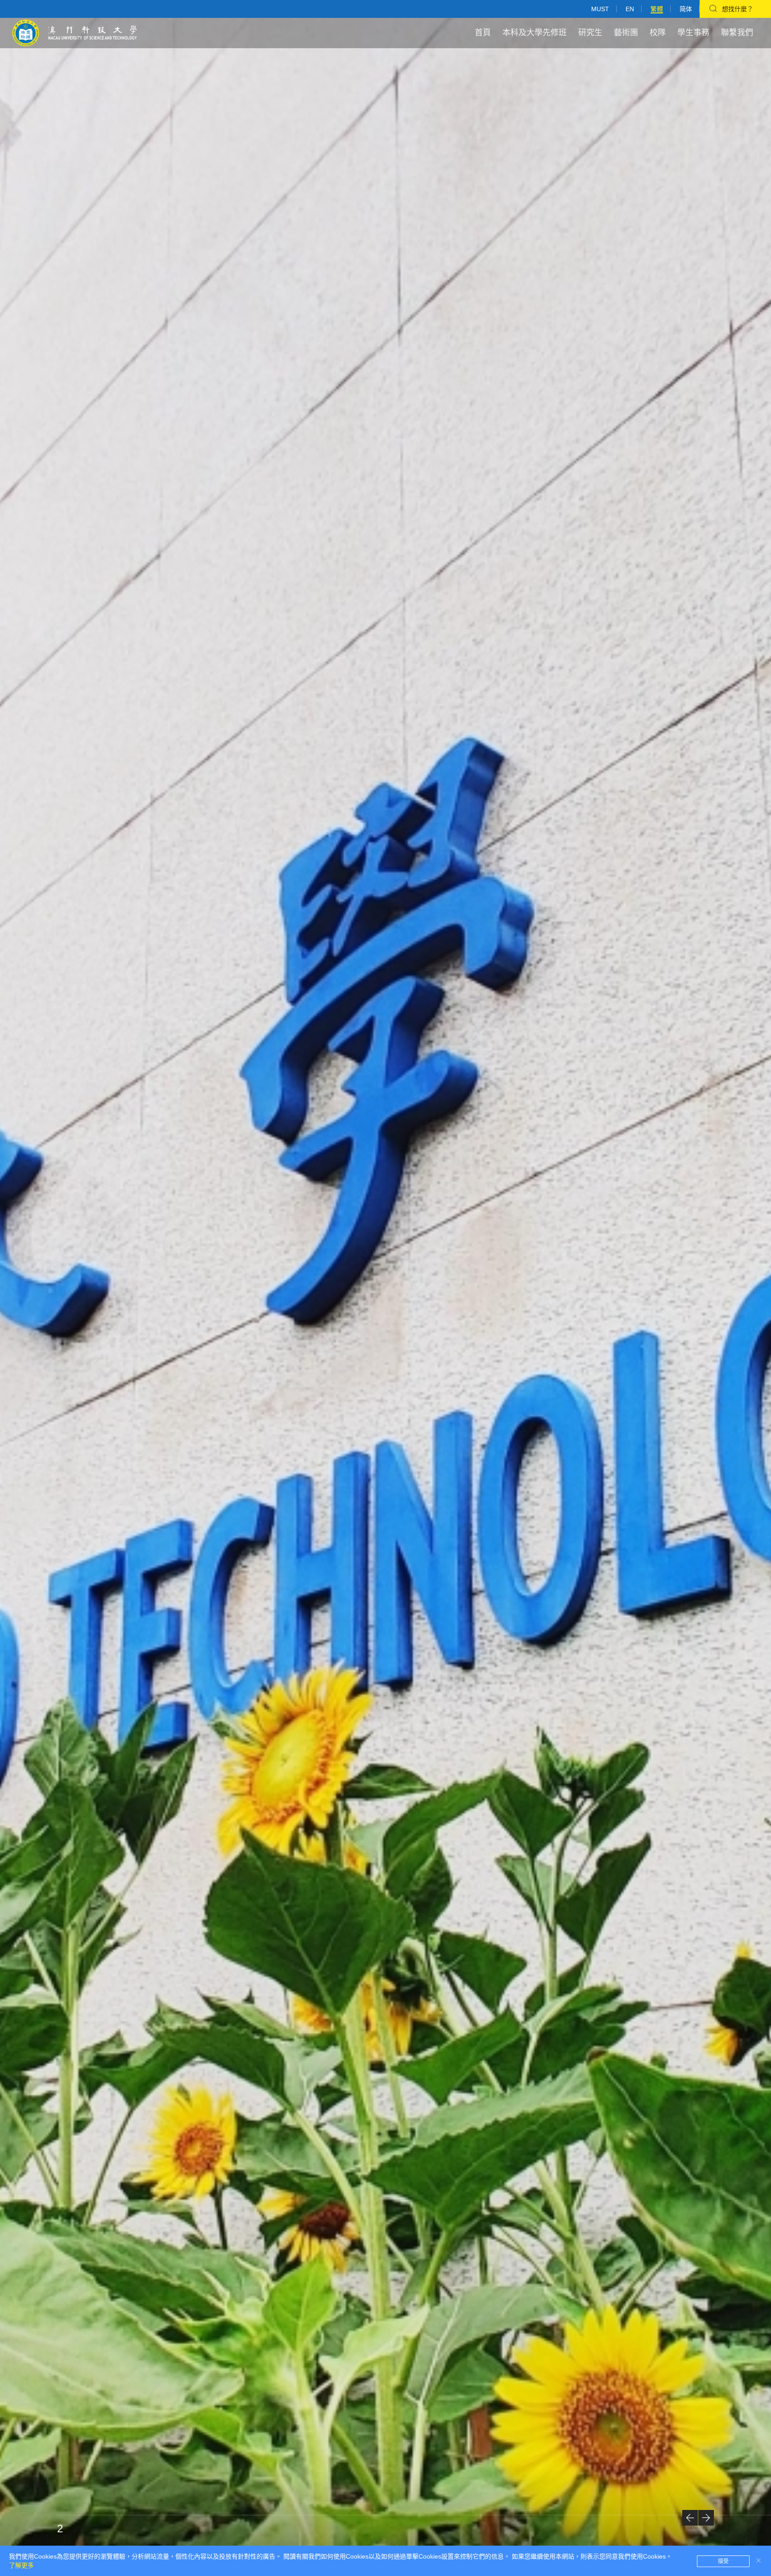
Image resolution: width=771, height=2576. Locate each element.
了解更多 (21, 2565)
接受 (723, 2561)
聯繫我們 (737, 33)
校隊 (658, 33)
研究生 (590, 33)
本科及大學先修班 (535, 33)
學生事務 (693, 33)
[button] (690, 2518)
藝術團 (626, 33)
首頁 (483, 33)
